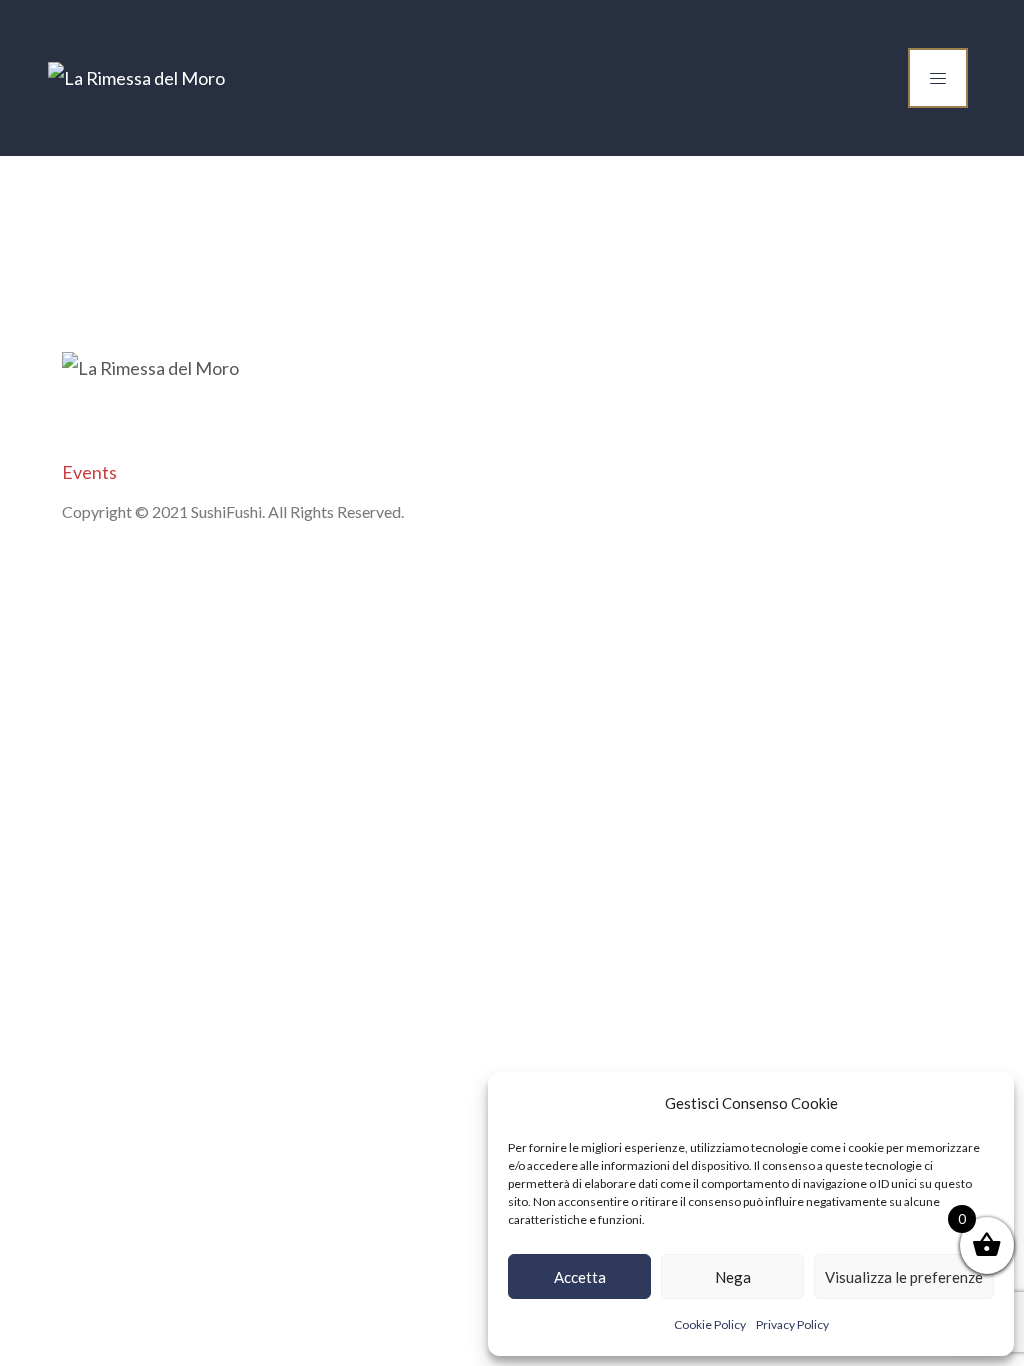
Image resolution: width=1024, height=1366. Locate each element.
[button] (984, 1103)
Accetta (580, 1277)
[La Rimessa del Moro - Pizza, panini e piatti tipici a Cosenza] (136, 78)
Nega (733, 1277)
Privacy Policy (792, 1324)
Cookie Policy (710, 1324)
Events (89, 472)
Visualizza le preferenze (904, 1277)
